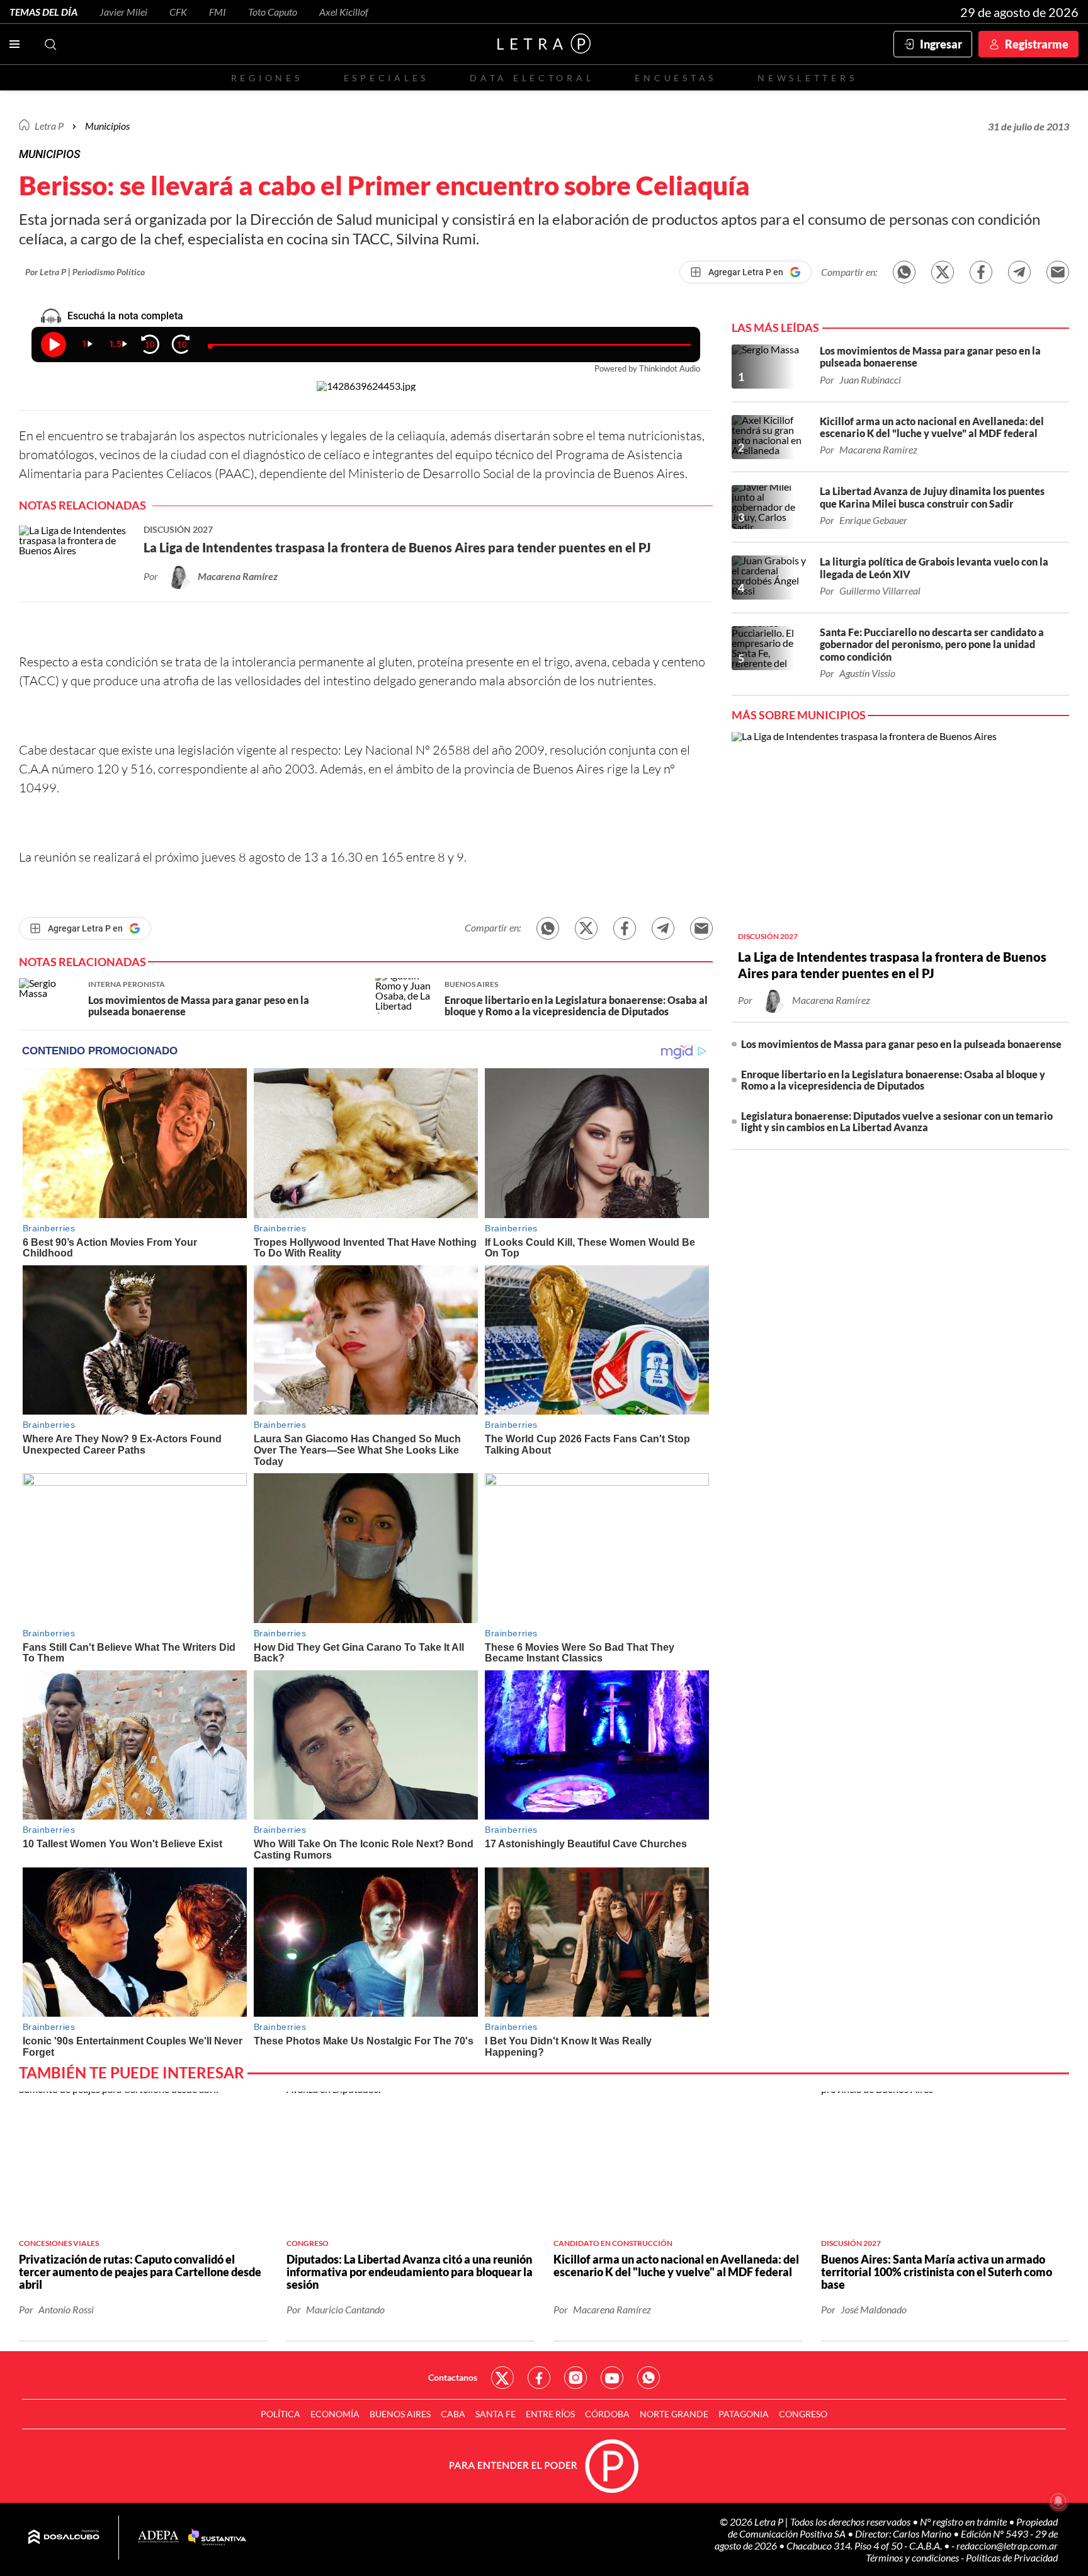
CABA (453, 2414)
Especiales (386, 78)
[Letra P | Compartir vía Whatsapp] (904, 272)
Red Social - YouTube (612, 2378)
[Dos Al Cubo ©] (64, 2538)
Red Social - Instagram (575, 2378)
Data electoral (532, 78)
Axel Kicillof (344, 12)
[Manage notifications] (1058, 2501)
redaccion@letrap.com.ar (1007, 2545)
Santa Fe (496, 2414)
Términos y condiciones (913, 2557)
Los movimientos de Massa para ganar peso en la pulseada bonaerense (901, 1044)
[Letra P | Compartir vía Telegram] (1019, 272)
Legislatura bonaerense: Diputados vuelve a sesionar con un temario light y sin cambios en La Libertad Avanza (897, 1121)
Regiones (267, 78)
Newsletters (807, 78)
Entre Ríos (550, 2414)
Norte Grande (674, 2414)
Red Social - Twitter (502, 2378)
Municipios (107, 126)
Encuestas (676, 78)
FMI (218, 12)
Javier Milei (123, 12)
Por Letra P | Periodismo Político (85, 272)
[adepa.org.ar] (158, 2537)
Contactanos (453, 2377)
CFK (178, 12)
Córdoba (607, 2414)
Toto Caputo (273, 12)
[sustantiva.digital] (217, 2538)
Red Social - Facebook (539, 2378)
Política (280, 2414)
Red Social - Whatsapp (649, 2378)
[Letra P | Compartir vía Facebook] (981, 272)
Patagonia (744, 2414)
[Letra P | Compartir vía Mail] (1058, 272)
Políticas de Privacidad (1012, 2557)
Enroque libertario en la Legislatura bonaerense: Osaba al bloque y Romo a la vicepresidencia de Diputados (893, 1080)
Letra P (49, 126)
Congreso (803, 2414)
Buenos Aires (400, 2414)
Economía (335, 2414)
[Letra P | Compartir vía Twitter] (943, 272)
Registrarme (1037, 44)
